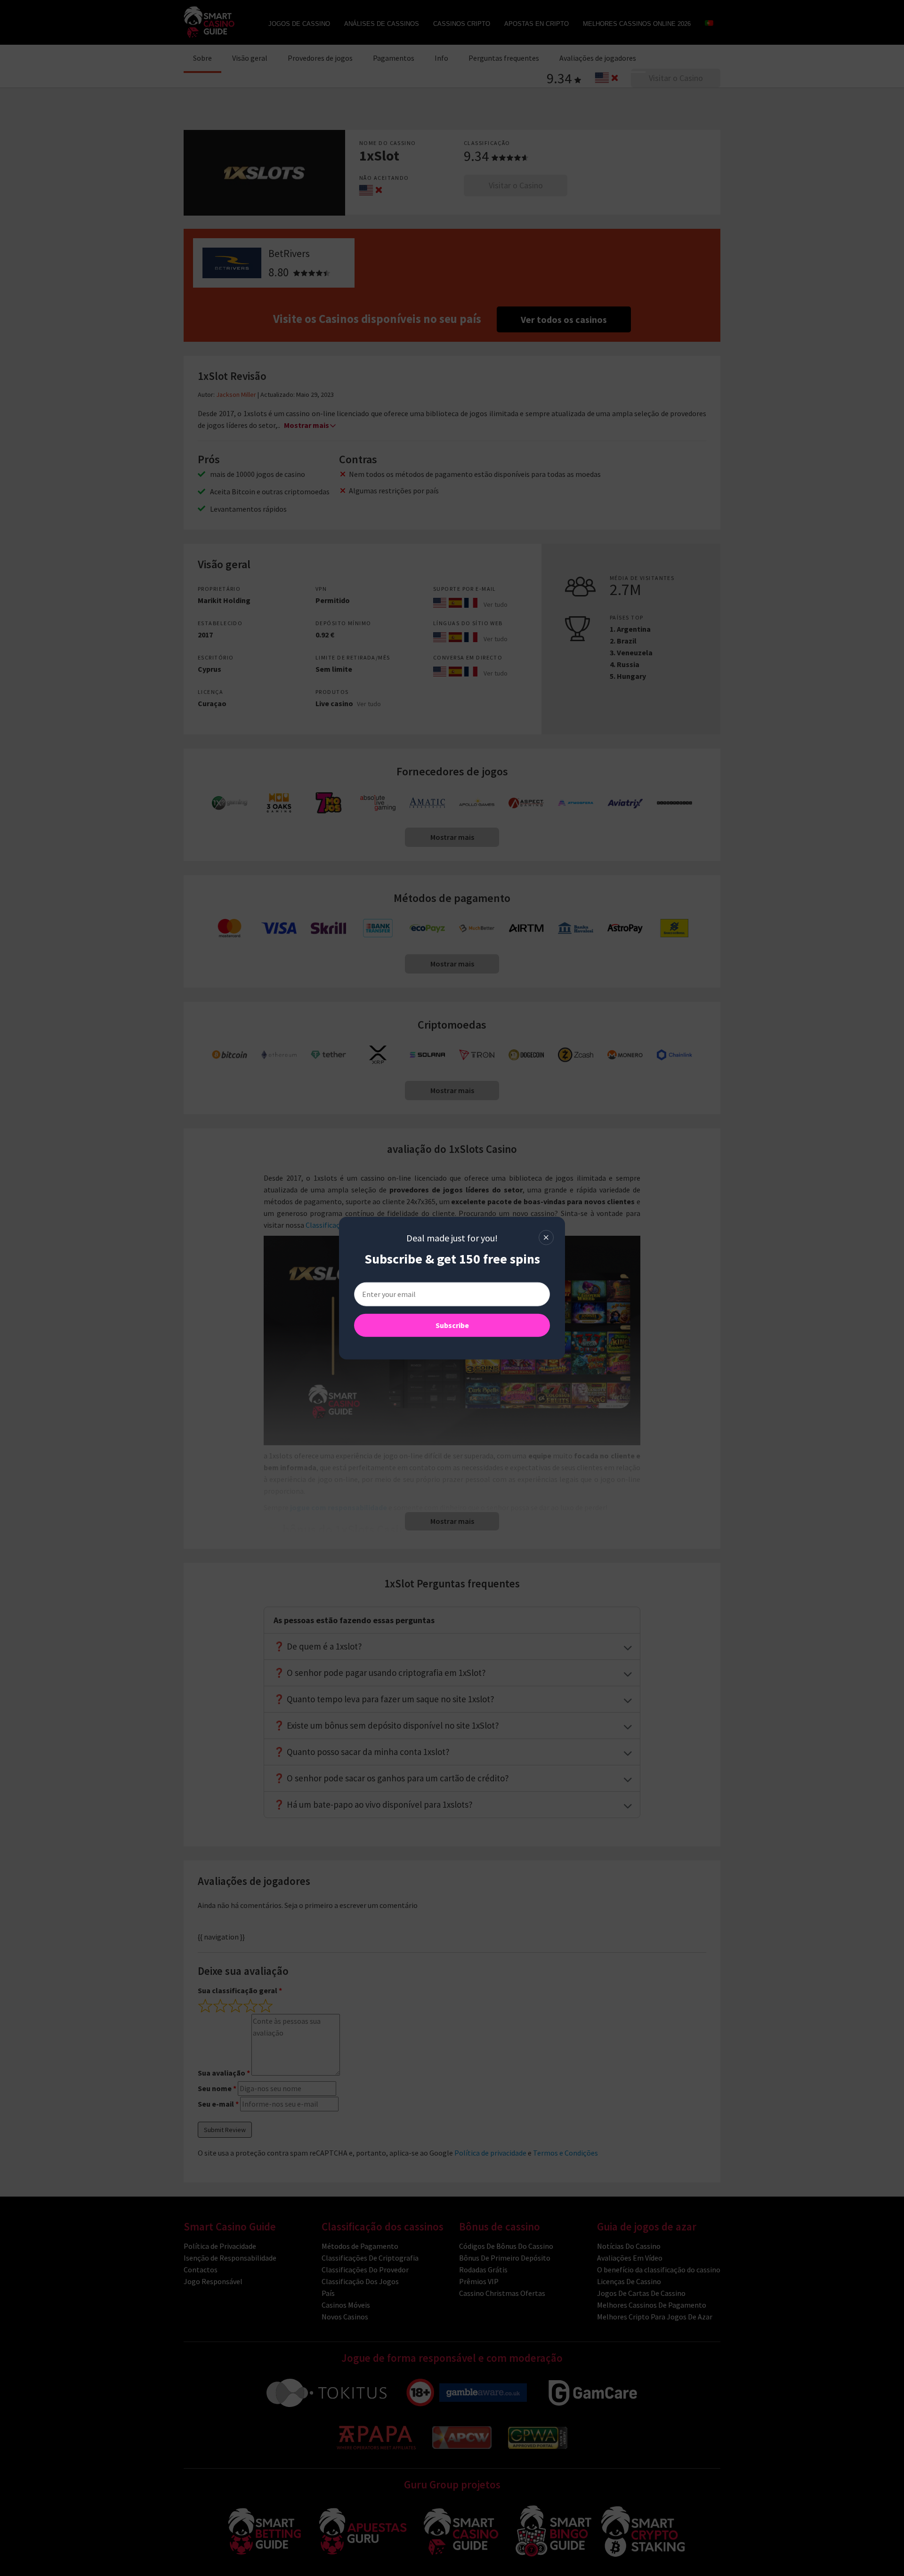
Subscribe (452, 1325)
